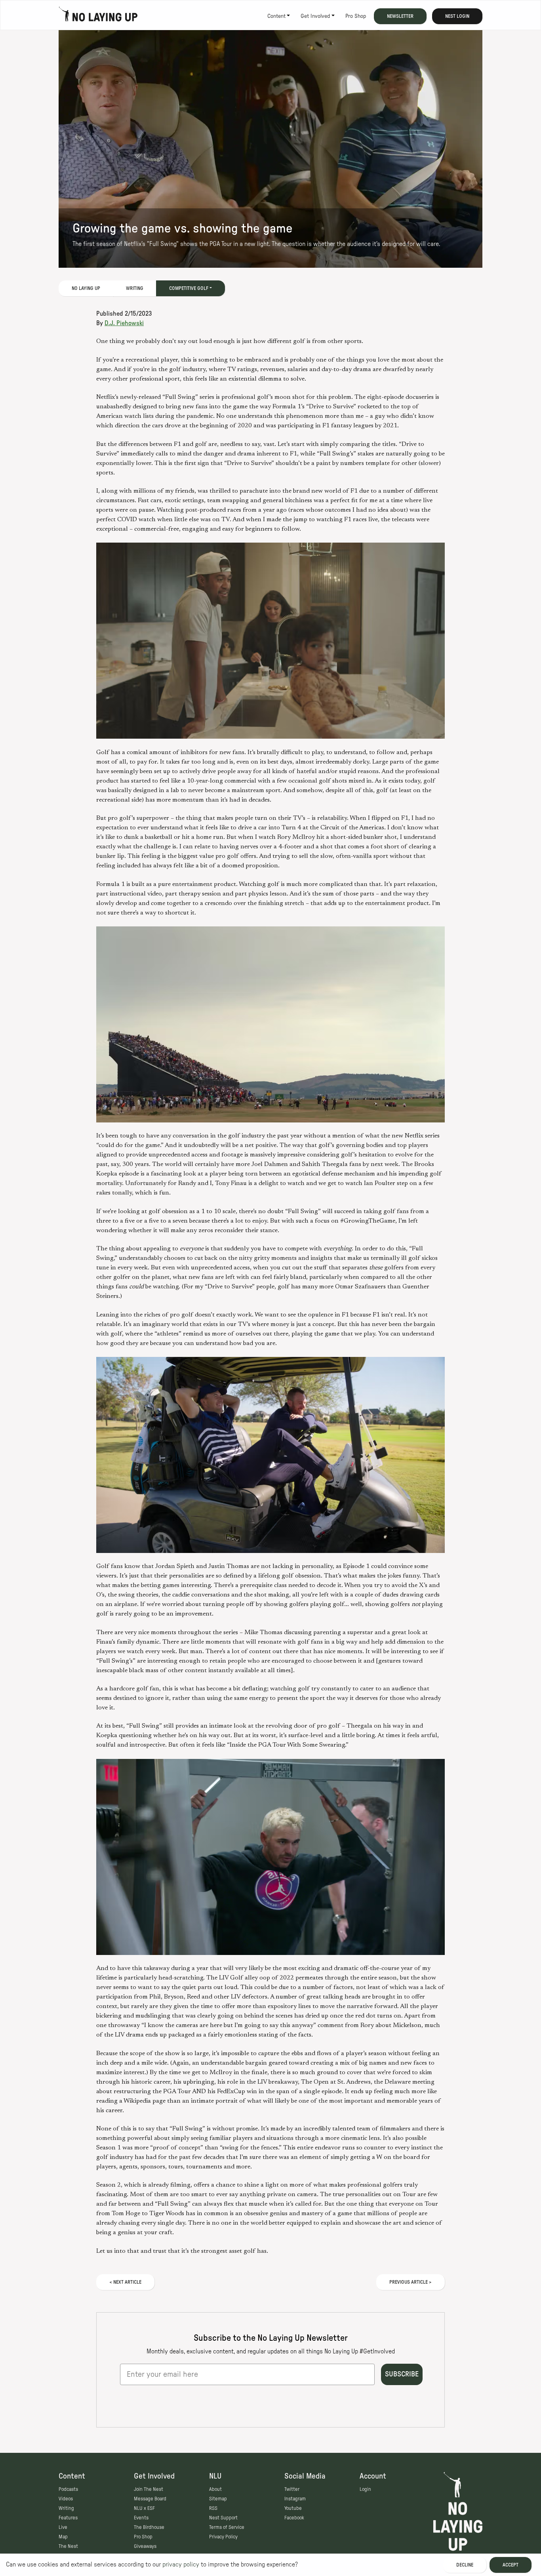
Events (141, 2518)
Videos (66, 2499)
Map (63, 2537)
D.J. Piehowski (124, 323)
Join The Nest (149, 2489)
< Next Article (125, 2282)
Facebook (294, 2518)
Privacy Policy (223, 2537)
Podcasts (68, 2489)
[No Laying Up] (98, 16)
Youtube (293, 2508)
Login (365, 2489)
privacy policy (181, 2565)
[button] (270, 641)
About (215, 2489)
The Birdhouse (149, 2527)
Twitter (292, 2489)
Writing (135, 288)
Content (276, 16)
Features (68, 2518)
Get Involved (315, 16)
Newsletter (400, 16)
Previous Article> (411, 2282)
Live (63, 2527)
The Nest (68, 2546)
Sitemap (218, 2499)
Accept (511, 2565)
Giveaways (145, 2546)
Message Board (150, 2499)
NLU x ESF (144, 2508)
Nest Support (223, 2518)
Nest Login (457, 16)
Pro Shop (356, 16)
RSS (213, 2508)
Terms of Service (227, 2527)
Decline (465, 2565)
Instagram (295, 2499)
